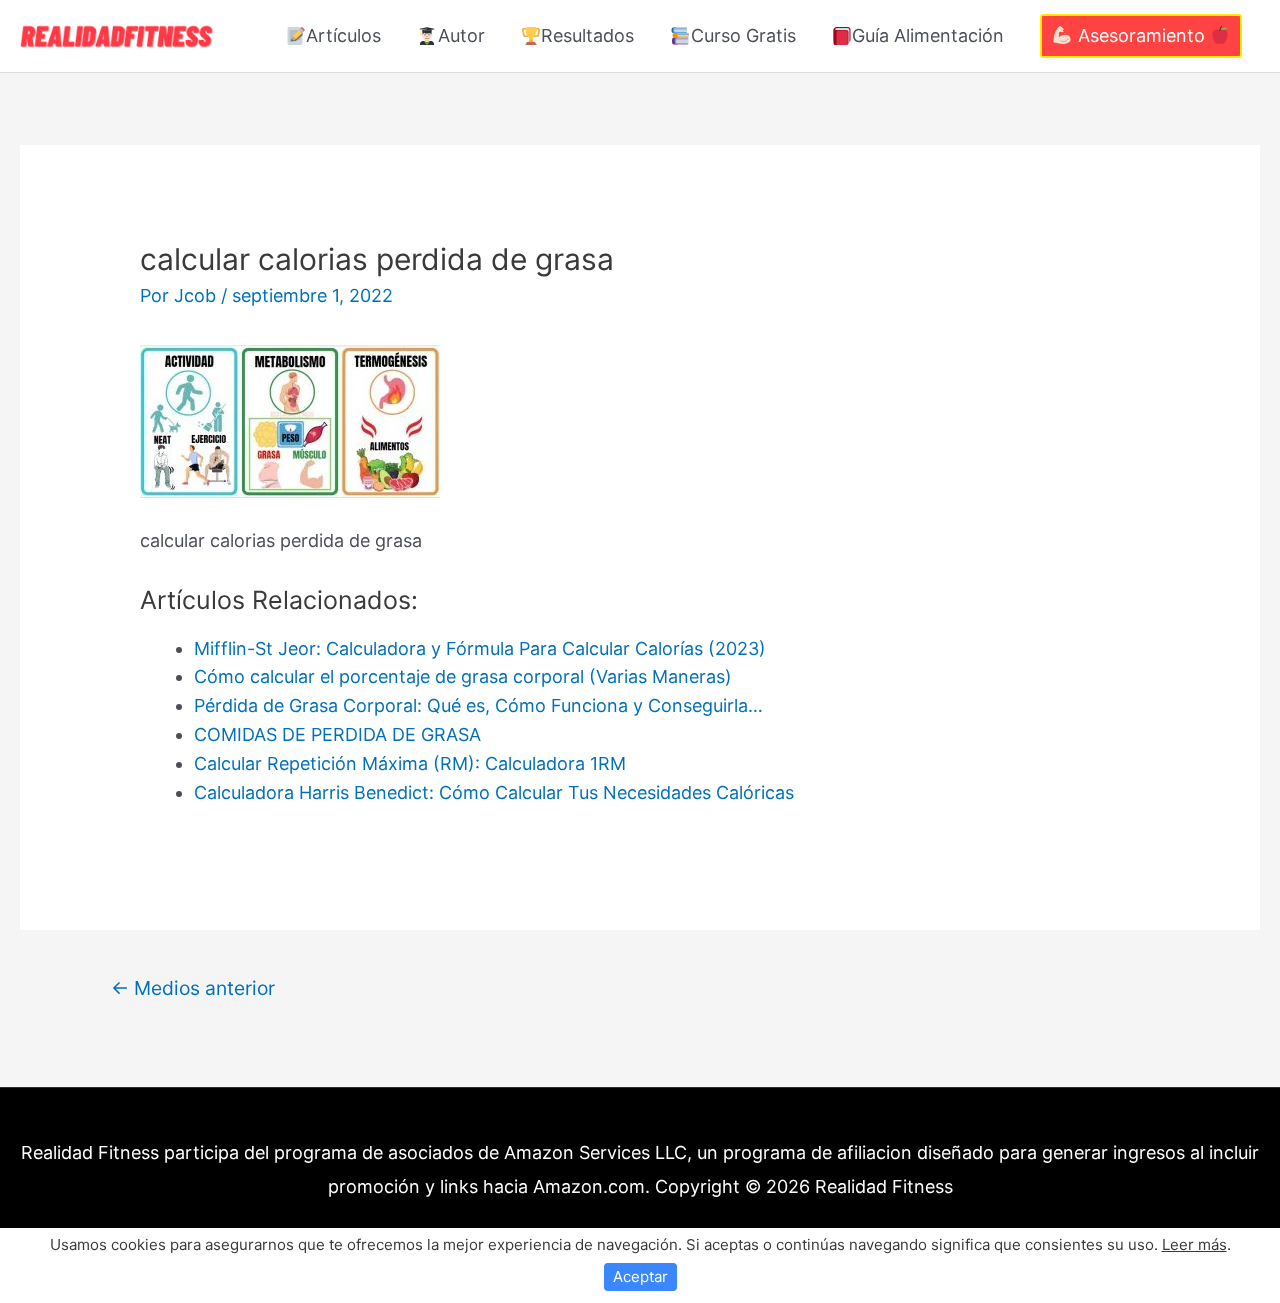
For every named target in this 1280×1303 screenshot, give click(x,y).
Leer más (1194, 1244)
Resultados (587, 35)
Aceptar (640, 1276)
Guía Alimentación (928, 35)
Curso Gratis (743, 35)
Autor (461, 35)
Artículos (343, 35)
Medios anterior (193, 988)
